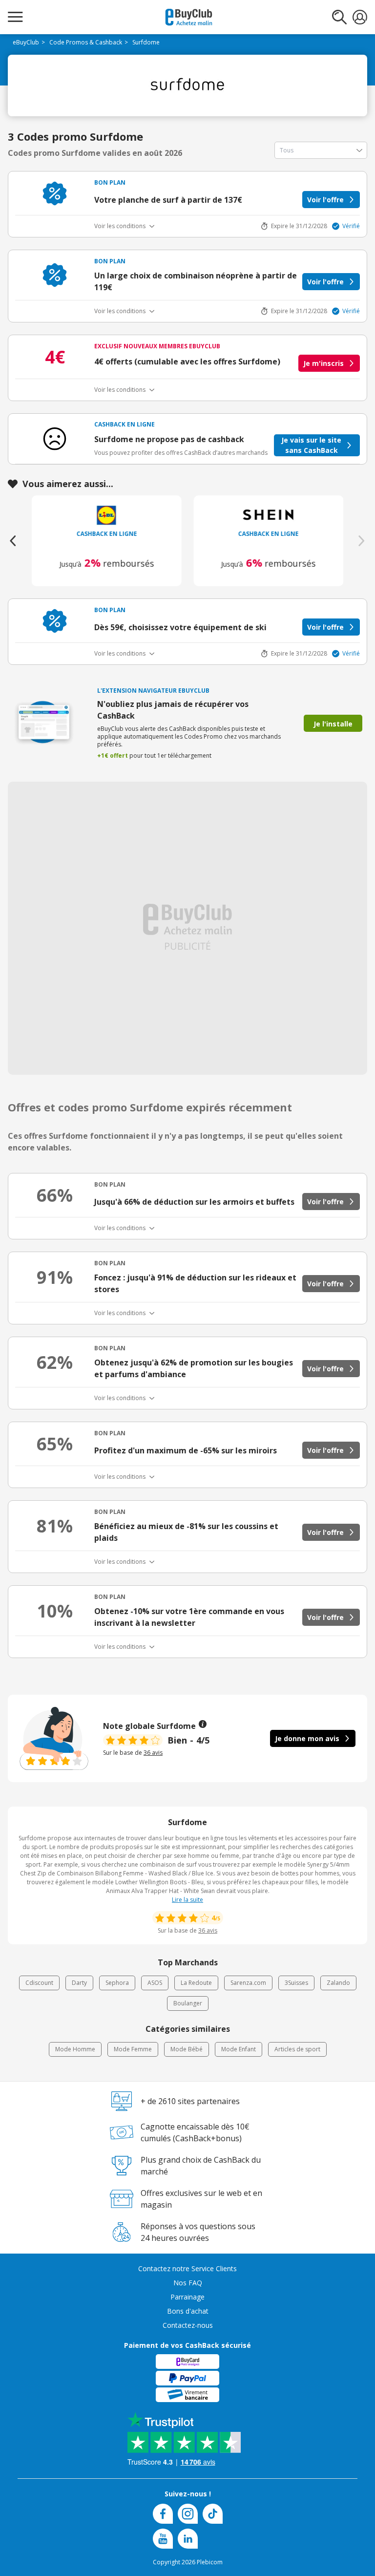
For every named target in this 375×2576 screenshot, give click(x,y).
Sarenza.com (248, 1983)
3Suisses (296, 1983)
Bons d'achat (188, 2311)
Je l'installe (333, 724)
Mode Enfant (239, 2049)
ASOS (155, 1983)
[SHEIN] (269, 515)
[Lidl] (107, 515)
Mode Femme (133, 2049)
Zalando (338, 1983)
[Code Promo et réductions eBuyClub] (189, 17)
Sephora (117, 1983)
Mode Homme (75, 2049)
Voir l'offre (325, 200)
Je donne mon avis (307, 1738)
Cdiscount (39, 1983)
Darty (79, 1983)
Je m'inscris (323, 363)
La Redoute (196, 1983)
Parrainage (187, 2297)
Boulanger (188, 2003)
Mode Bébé (187, 2049)
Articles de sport (297, 2049)
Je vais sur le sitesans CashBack (311, 445)
